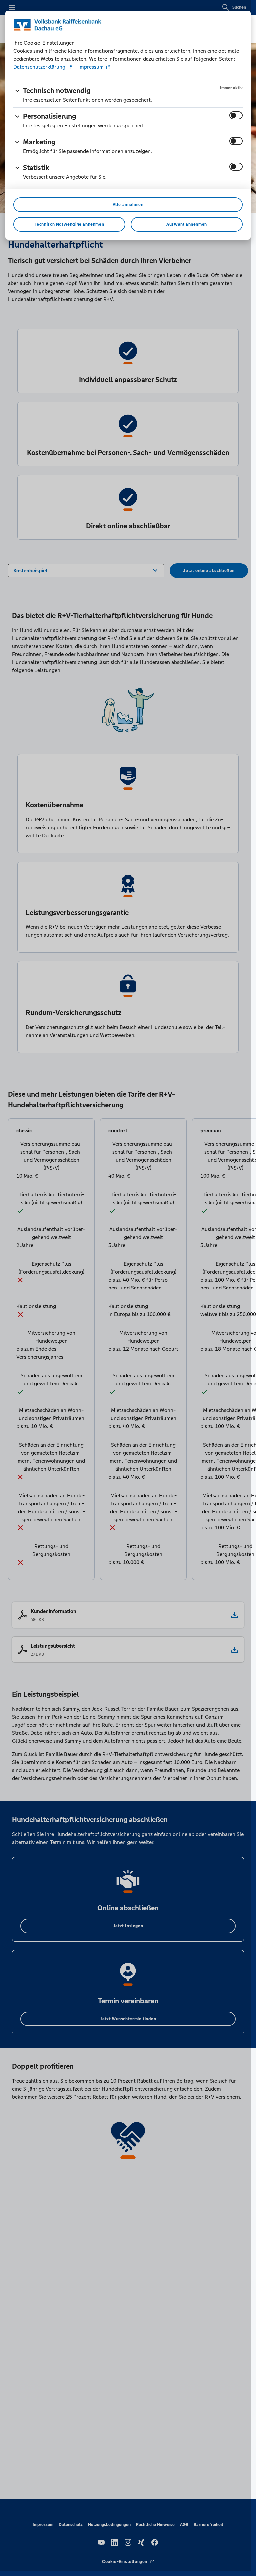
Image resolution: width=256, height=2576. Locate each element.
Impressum (91, 67)
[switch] (236, 115)
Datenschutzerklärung (40, 67)
